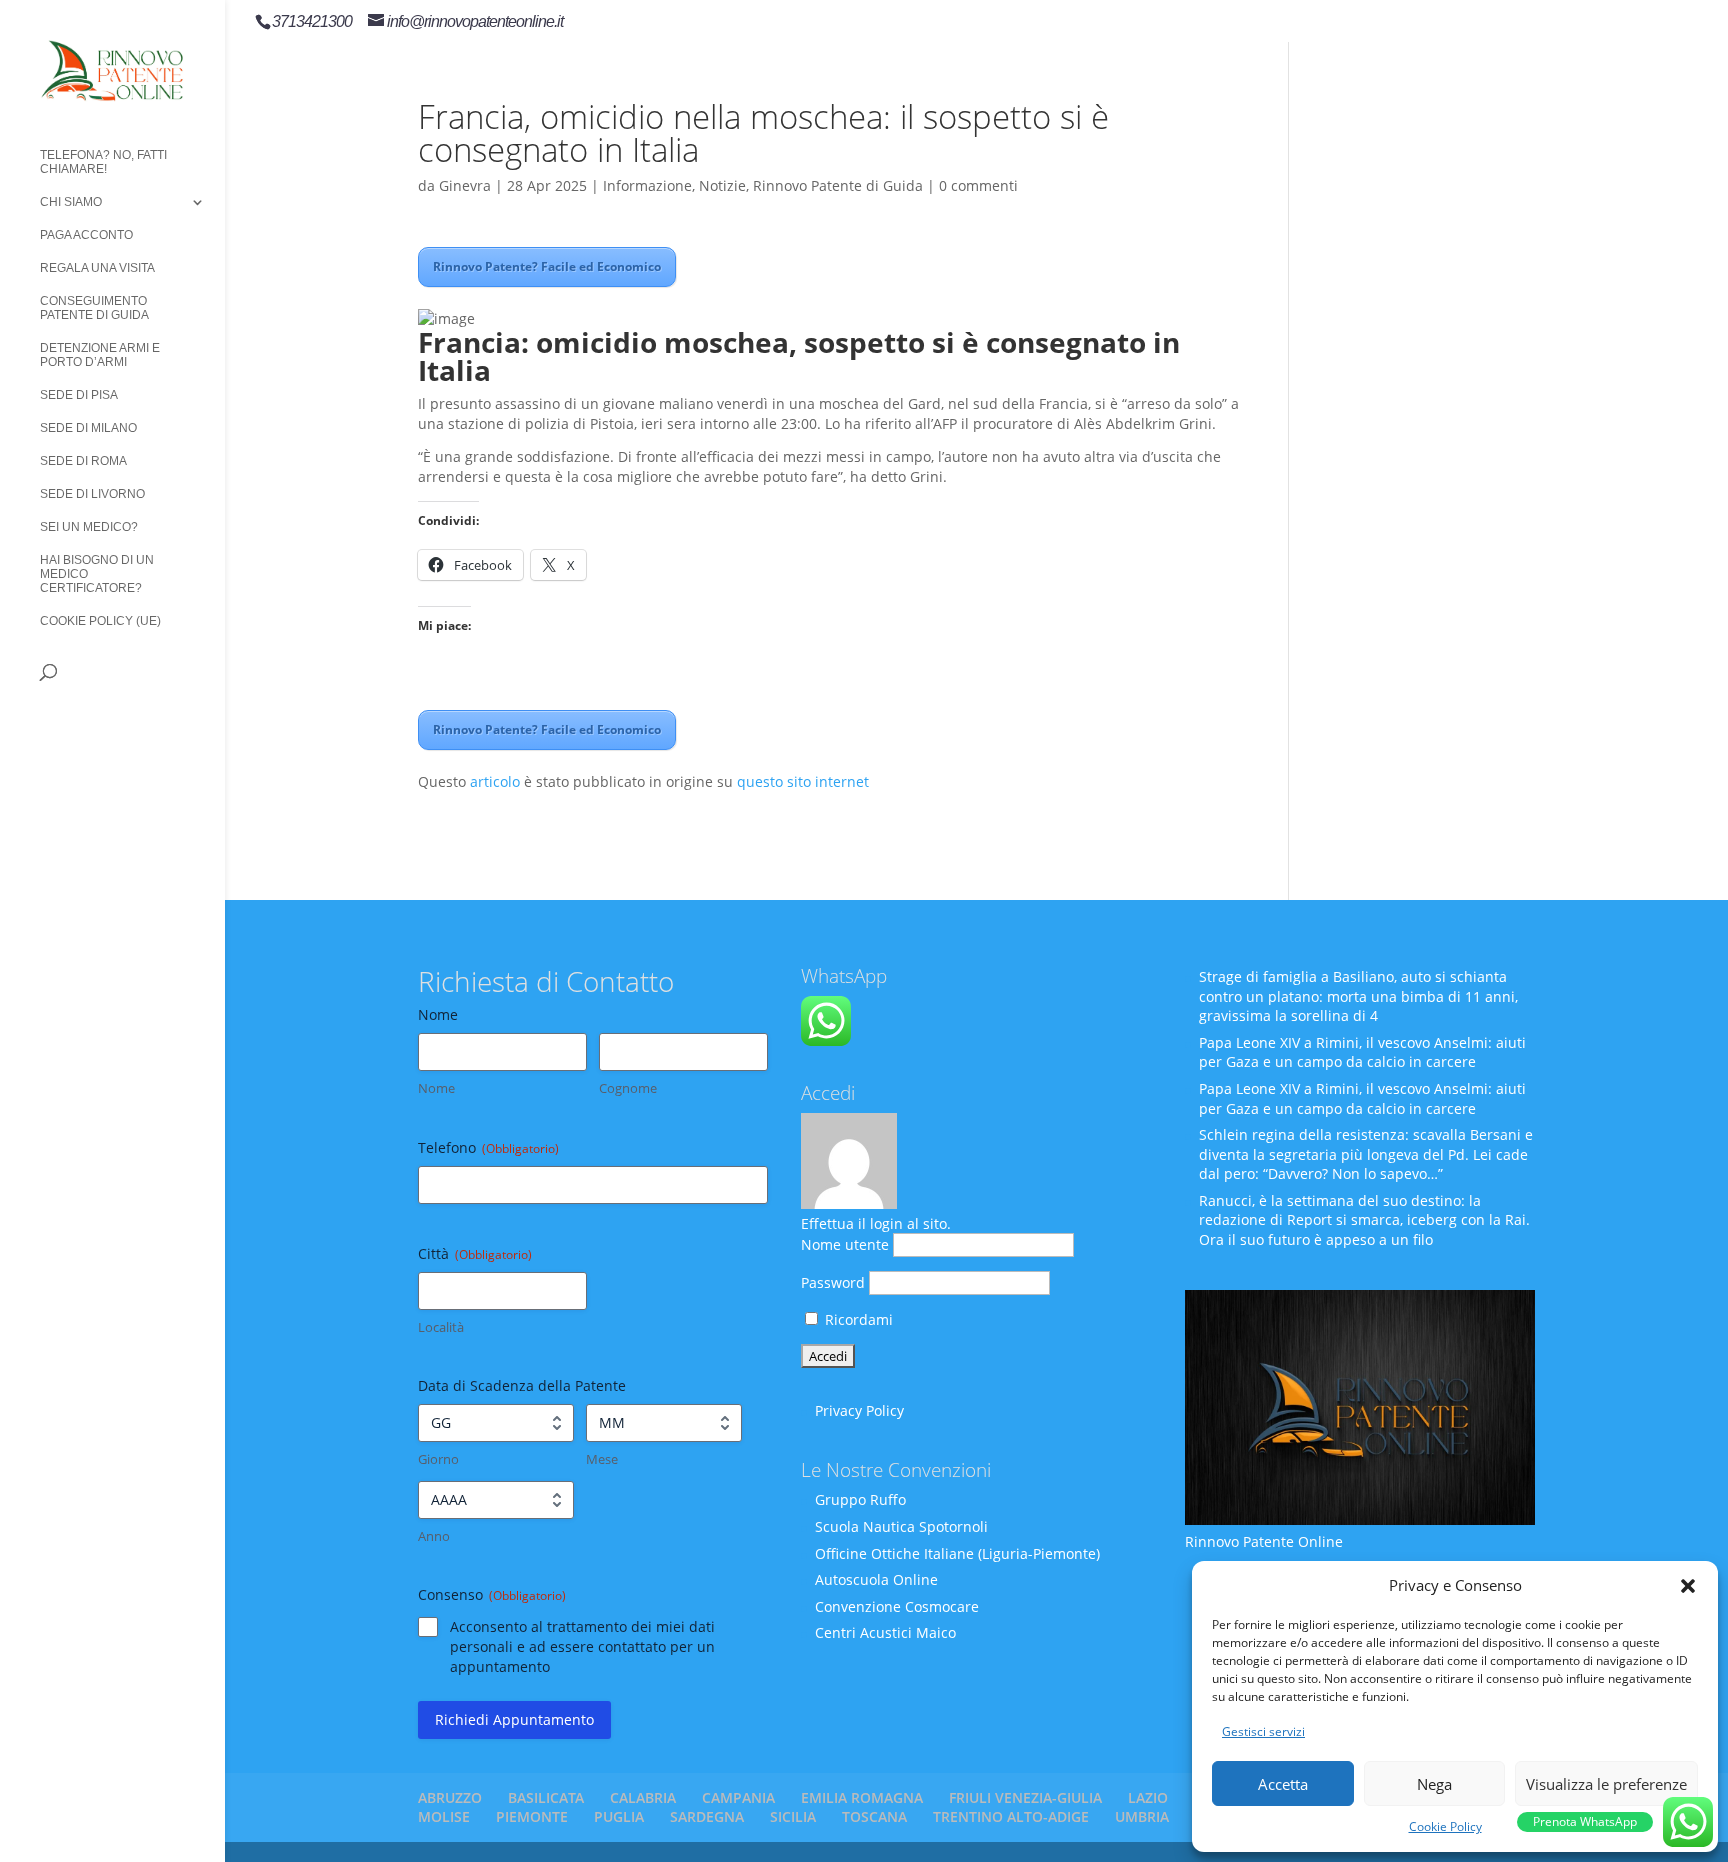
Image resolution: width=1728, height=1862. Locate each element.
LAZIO (1148, 1797)
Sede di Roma (83, 461)
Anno (434, 1536)
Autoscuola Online (876, 1579)
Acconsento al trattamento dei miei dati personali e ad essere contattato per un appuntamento (582, 1646)
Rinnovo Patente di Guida (838, 185)
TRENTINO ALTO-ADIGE (1011, 1816)
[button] (1688, 1586)
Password (833, 1282)
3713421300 (312, 21)
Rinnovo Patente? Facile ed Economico (547, 266)
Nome (436, 1088)
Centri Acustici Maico (885, 1632)
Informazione (647, 185)
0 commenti (978, 185)
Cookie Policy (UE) (100, 621)
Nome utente (845, 1244)
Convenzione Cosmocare (897, 1606)
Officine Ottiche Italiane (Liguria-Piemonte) (957, 1553)
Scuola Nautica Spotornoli (901, 1526)
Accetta (1283, 1784)
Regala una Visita (97, 268)
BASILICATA (546, 1797)
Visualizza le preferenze (1606, 1784)
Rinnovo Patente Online (1264, 1541)
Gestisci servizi (1263, 1731)
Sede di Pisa (79, 395)
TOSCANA (874, 1816)
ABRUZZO (450, 1797)
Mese (602, 1459)
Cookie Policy (1445, 1826)
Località (441, 1327)
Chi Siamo (71, 202)
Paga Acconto (86, 235)
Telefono (488, 1147)
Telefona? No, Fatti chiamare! (103, 162)
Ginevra (465, 185)
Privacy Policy (859, 1410)
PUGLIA (619, 1816)
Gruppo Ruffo (860, 1499)
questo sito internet (803, 781)
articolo (495, 781)
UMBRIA (1142, 1816)
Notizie (722, 185)
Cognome (628, 1088)
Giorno (438, 1459)
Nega (1434, 1784)
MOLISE (444, 1816)
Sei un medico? (89, 527)
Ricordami (857, 1319)
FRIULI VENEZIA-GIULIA (1025, 1797)
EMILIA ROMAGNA (862, 1797)
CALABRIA (643, 1797)
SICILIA (793, 1816)
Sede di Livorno (92, 494)
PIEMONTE (532, 1816)
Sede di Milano (88, 428)
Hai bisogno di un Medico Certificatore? (97, 574)
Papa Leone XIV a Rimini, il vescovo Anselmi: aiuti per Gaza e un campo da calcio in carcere (1362, 1052)
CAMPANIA (738, 1797)
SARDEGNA (707, 1816)
